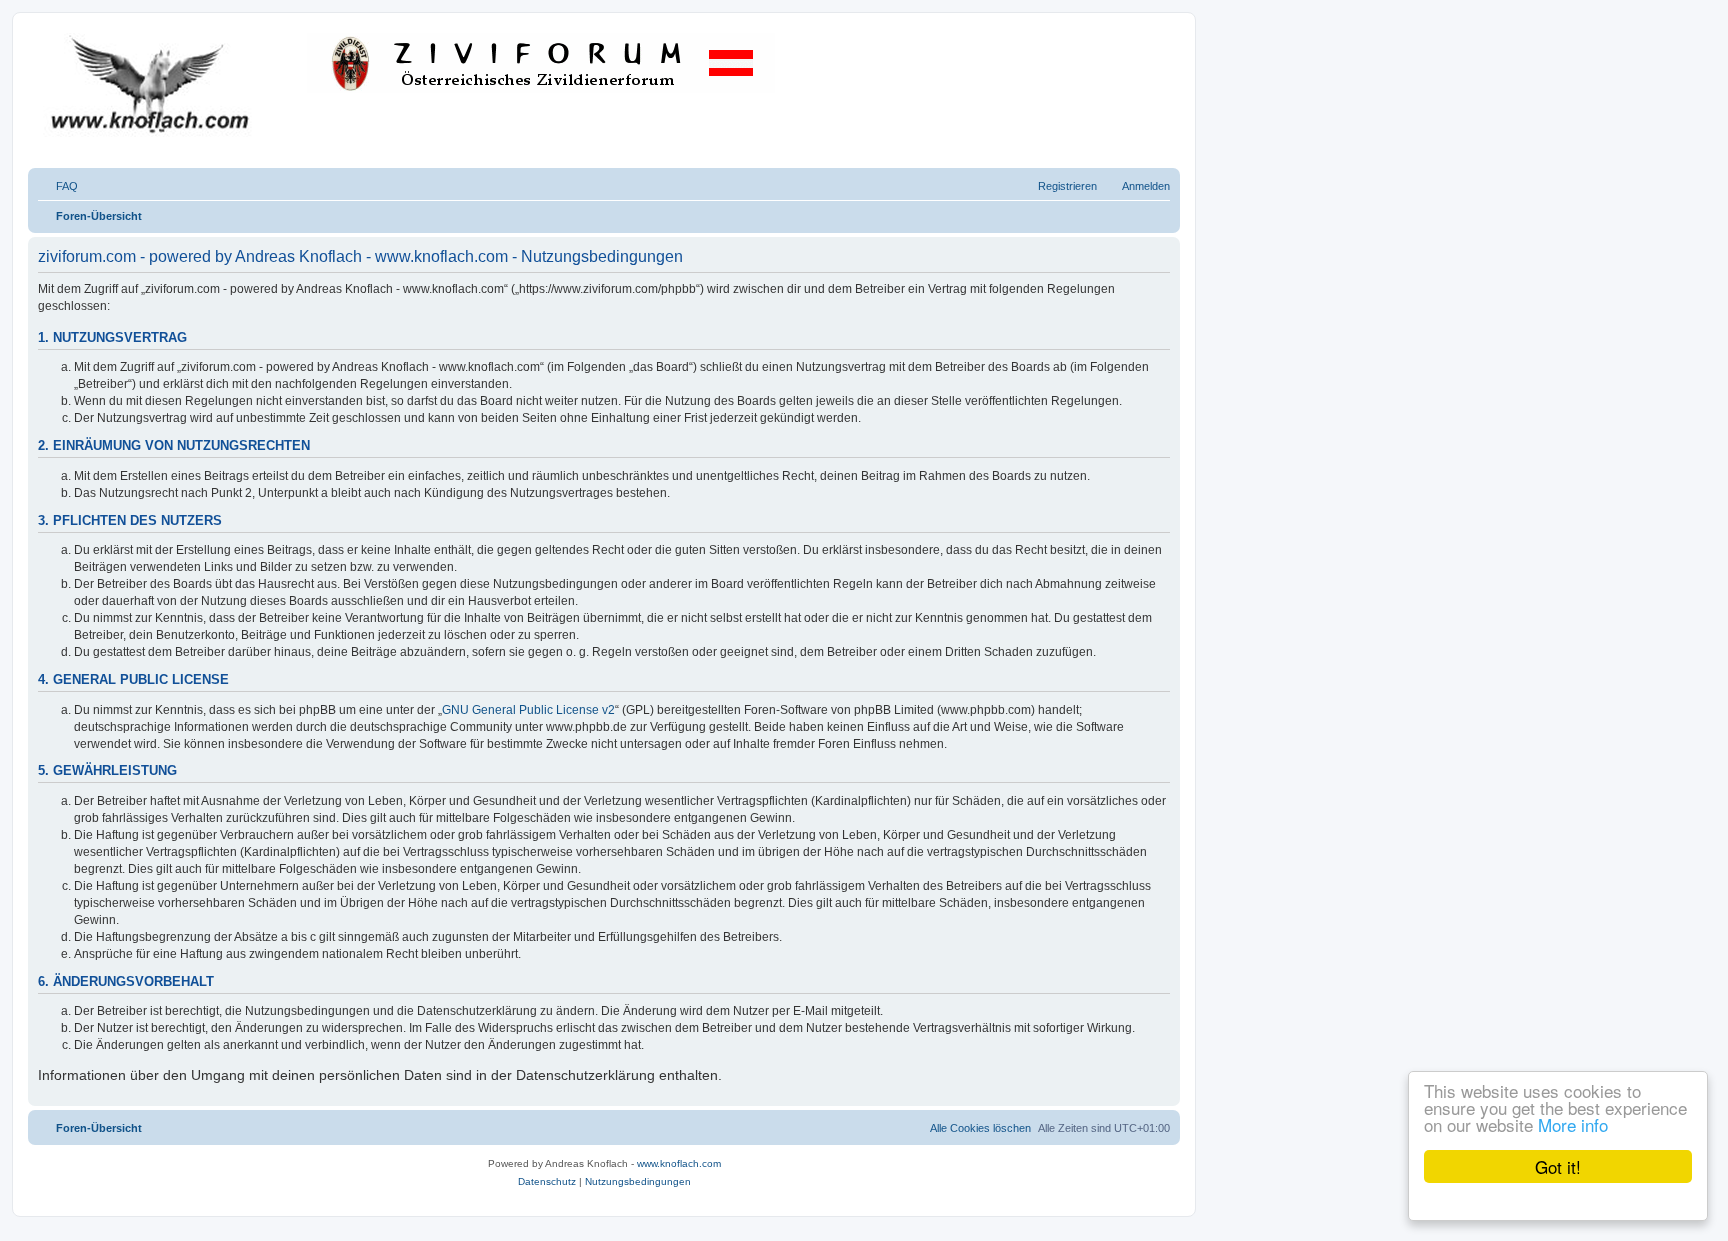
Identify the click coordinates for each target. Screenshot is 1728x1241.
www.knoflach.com (679, 1163)
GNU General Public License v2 (528, 710)
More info (1573, 1124)
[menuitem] (58, 186)
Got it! (1558, 1166)
